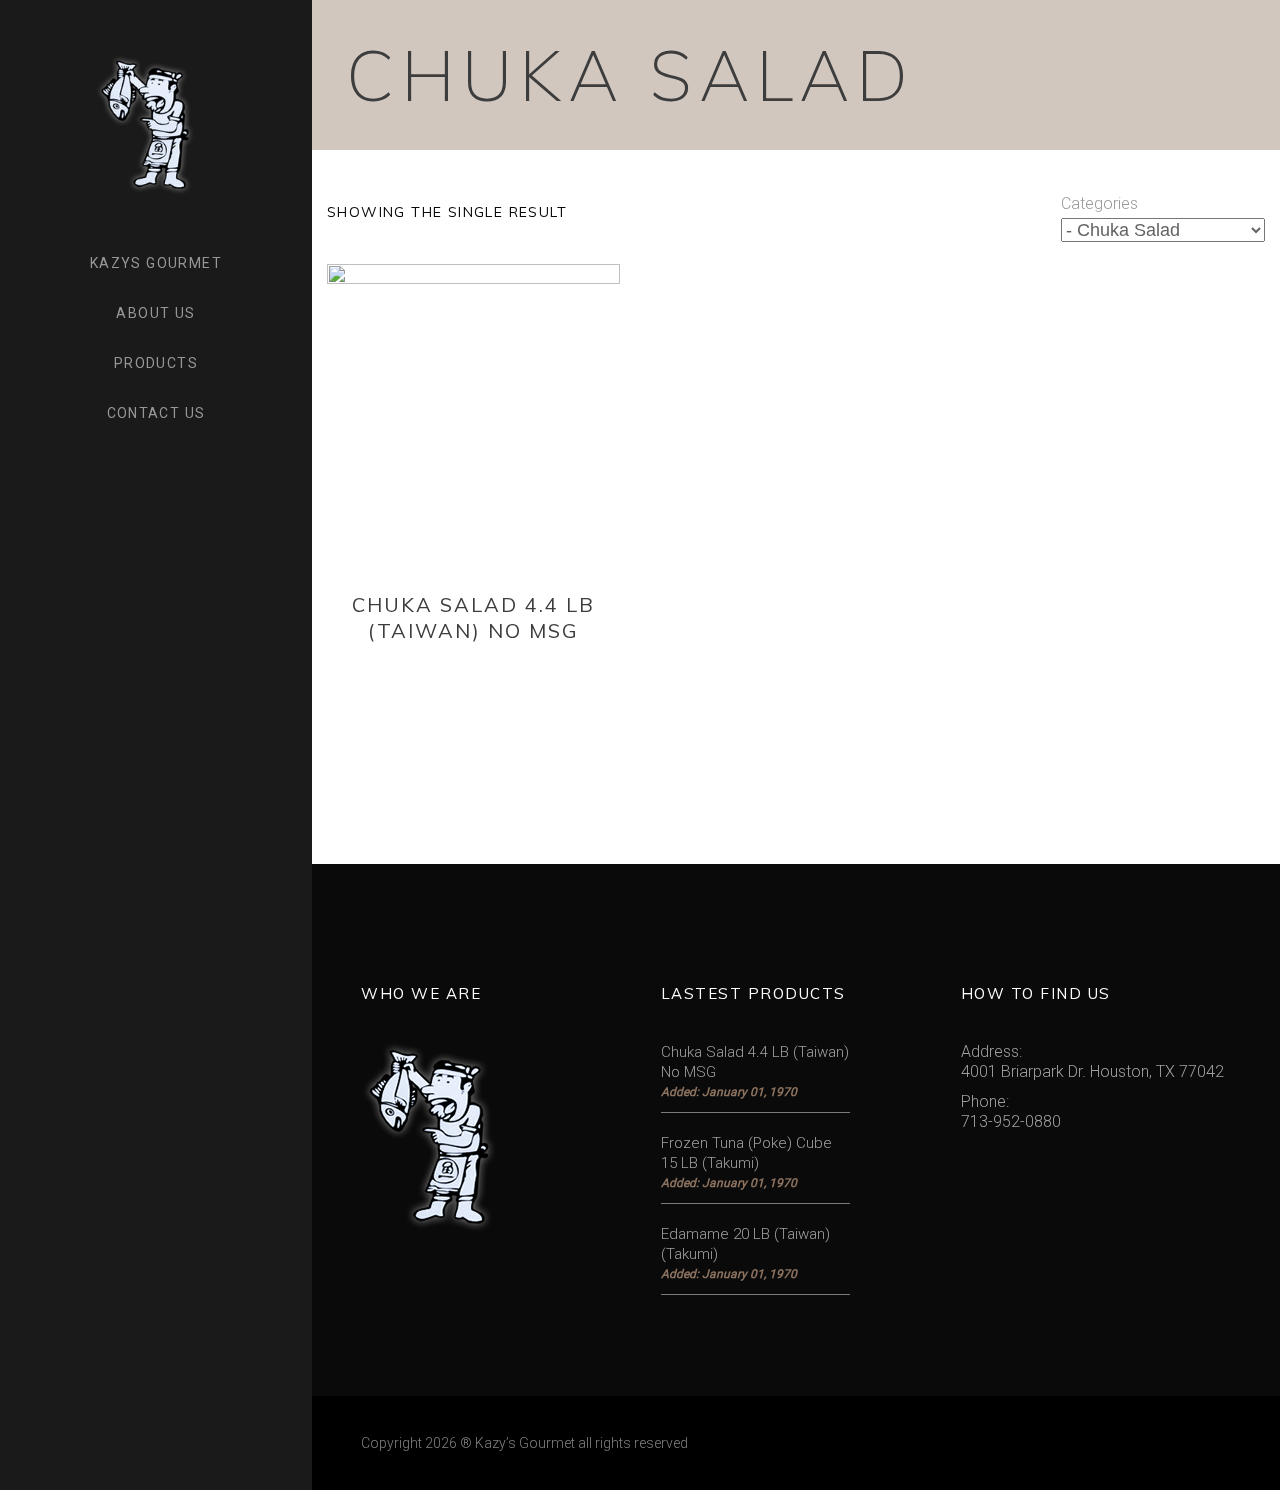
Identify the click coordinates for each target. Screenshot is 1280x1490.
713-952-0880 (1011, 1121)
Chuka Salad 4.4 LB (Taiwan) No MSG (473, 617)
